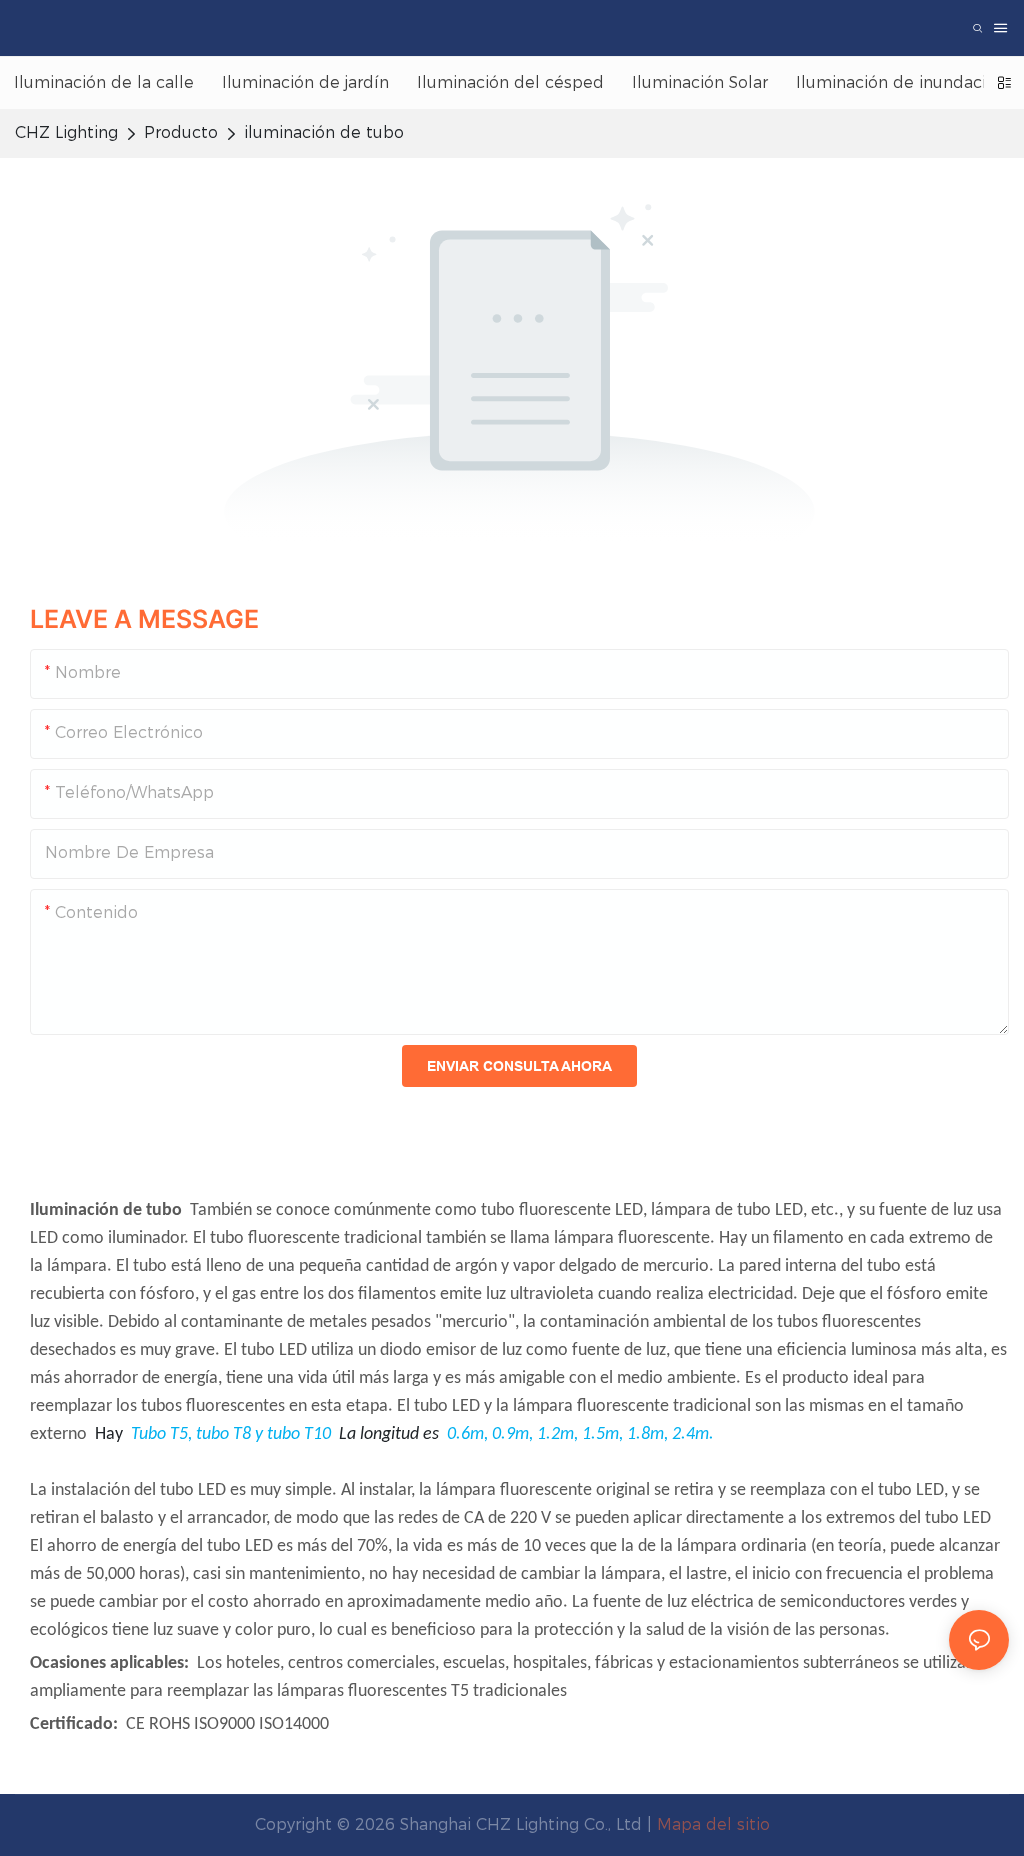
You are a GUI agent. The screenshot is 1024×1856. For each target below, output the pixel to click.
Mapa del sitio (713, 1824)
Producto (181, 132)
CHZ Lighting (66, 132)
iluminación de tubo (324, 132)
